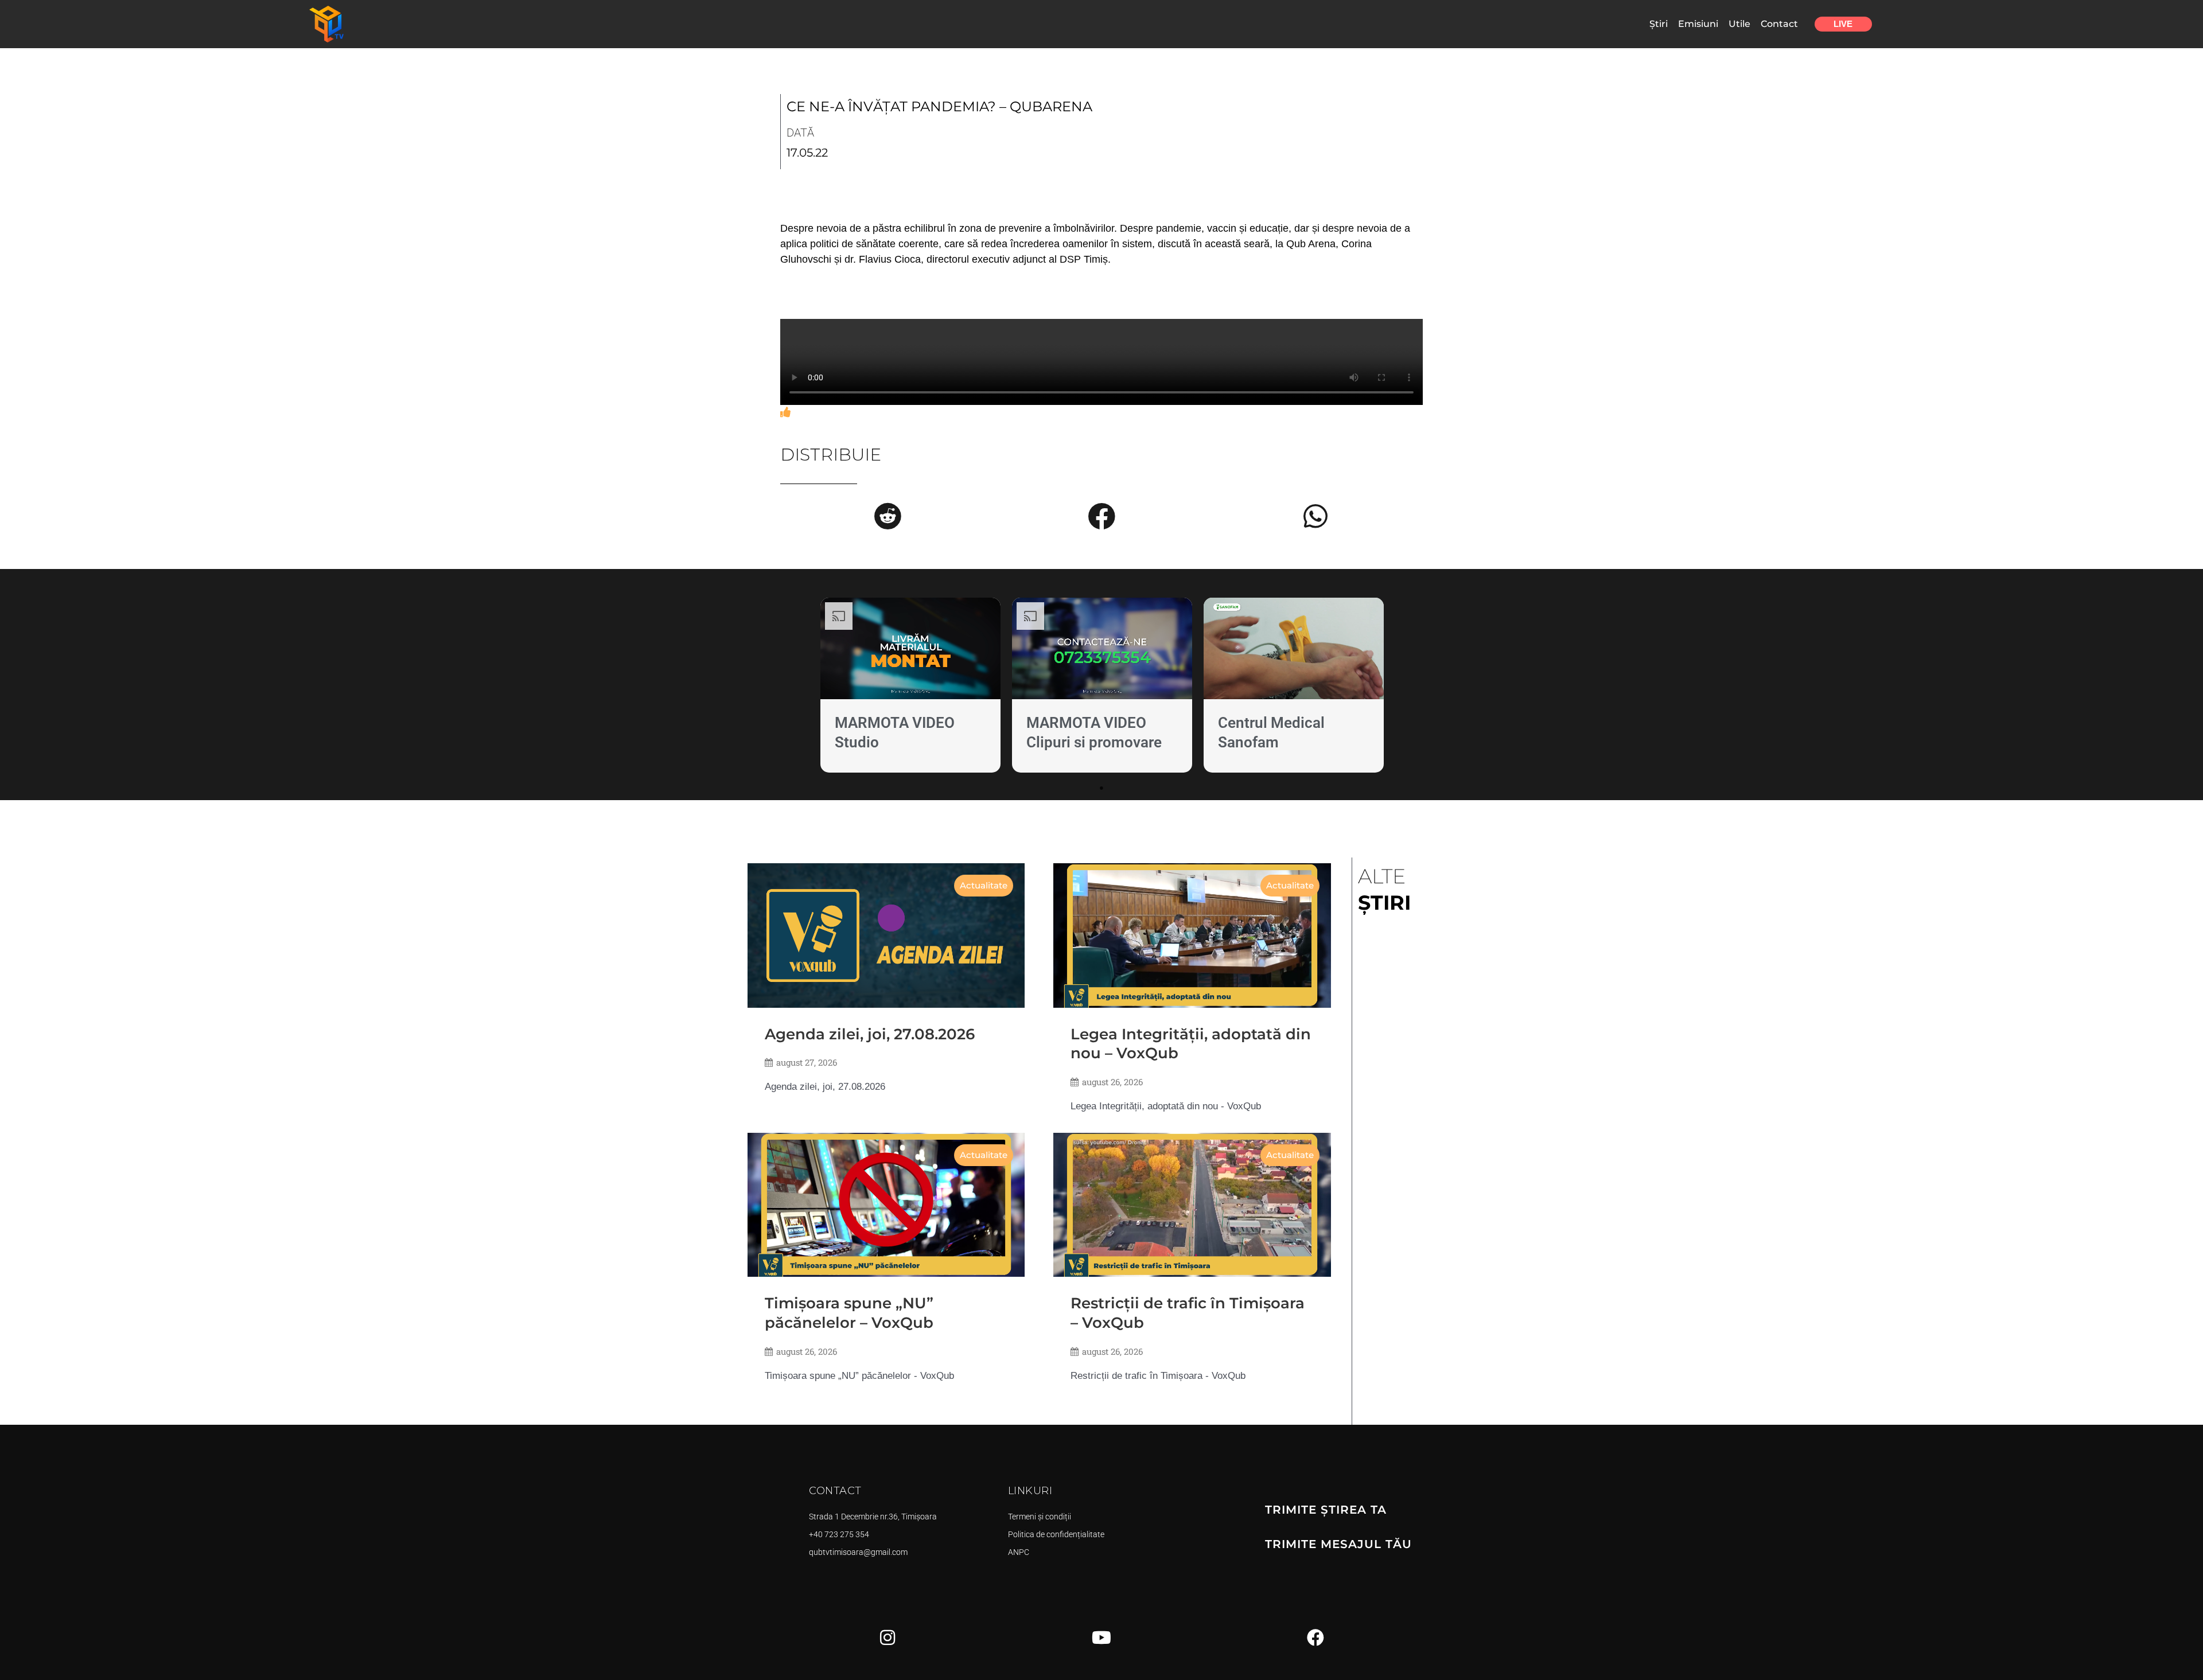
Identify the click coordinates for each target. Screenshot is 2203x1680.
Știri (1659, 24)
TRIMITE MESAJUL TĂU (1338, 1544)
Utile (1739, 24)
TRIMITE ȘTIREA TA (1326, 1510)
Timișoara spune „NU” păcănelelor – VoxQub (849, 1313)
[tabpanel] (910, 687)
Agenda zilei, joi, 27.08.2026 (870, 1034)
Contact (1779, 24)
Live (1843, 24)
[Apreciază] (785, 412)
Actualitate (984, 885)
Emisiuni (1698, 24)
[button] (888, 516)
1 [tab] (1101, 788)
